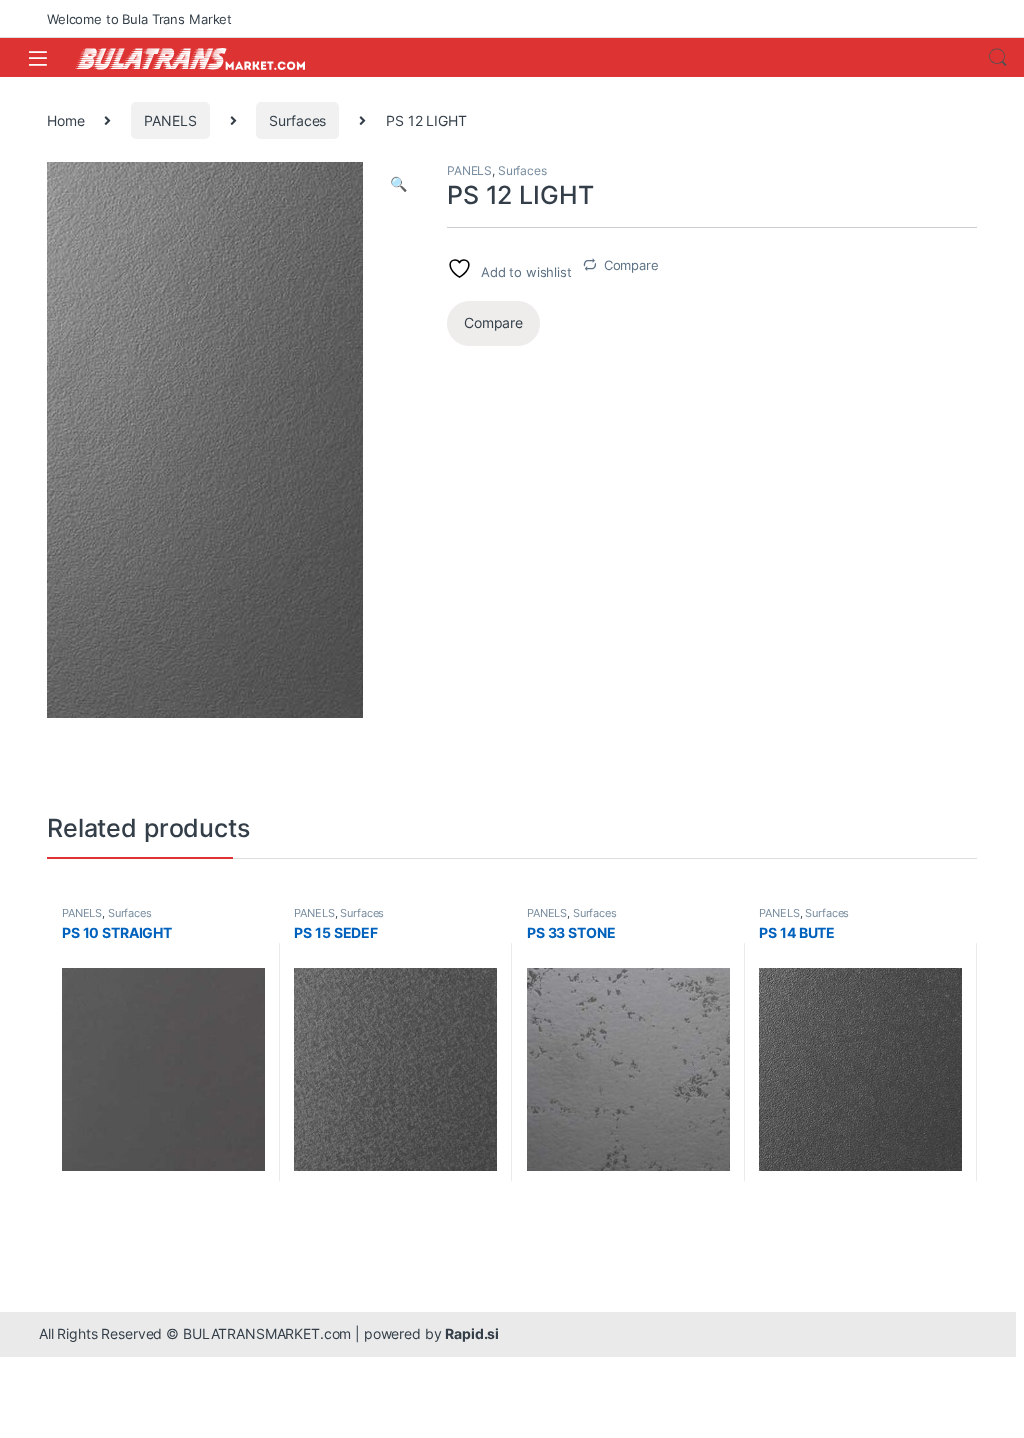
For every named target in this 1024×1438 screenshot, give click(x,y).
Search (998, 58)
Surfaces (297, 120)
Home (65, 120)
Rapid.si (472, 1333)
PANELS (170, 120)
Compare (631, 265)
